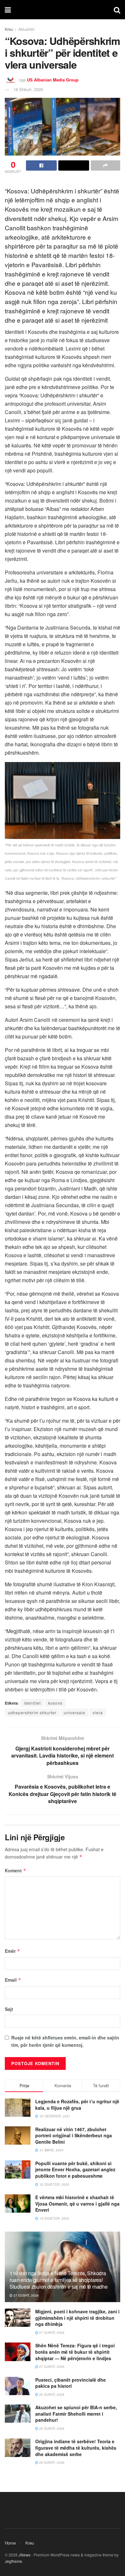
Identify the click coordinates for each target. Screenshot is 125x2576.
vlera (98, 1712)
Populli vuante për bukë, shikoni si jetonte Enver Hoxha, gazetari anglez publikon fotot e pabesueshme (75, 2169)
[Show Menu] (8, 10)
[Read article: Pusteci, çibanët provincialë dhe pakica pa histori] (18, 2386)
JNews (25, 2555)
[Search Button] (117, 10)
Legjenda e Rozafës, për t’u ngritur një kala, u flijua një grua (77, 2105)
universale (75, 1712)
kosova (55, 1703)
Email (13, 1980)
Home (10, 2543)
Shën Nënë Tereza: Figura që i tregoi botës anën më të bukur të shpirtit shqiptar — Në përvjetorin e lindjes (75, 2352)
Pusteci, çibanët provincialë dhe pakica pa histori (71, 2383)
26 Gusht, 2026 (51, 2394)
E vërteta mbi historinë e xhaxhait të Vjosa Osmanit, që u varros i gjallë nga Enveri (77, 2203)
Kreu (9, 29)
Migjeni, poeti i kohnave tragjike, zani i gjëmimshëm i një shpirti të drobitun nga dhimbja (77, 2318)
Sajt (9, 2009)
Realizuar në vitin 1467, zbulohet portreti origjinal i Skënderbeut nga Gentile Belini (74, 2135)
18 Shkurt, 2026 (28, 89)
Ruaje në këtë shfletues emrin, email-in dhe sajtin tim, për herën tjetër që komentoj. (65, 2041)
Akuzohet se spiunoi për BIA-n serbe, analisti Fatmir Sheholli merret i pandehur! (76, 2414)
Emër (13, 1951)
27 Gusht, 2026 (26, 2295)
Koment (16, 1870)
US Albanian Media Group (53, 80)
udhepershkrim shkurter (32, 1712)
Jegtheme (13, 2561)
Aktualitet (26, 29)
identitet (32, 1703)
